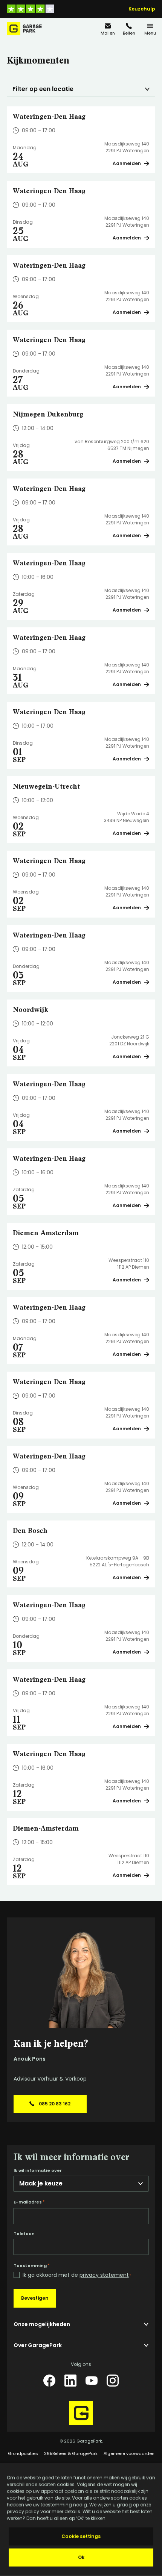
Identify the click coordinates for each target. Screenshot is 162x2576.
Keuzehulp (142, 9)
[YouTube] (92, 2381)
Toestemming (31, 2266)
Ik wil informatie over (38, 2171)
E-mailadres (29, 2202)
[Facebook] (49, 2381)
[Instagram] (113, 2381)
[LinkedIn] (70, 2381)
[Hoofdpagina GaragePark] (24, 29)
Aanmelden (127, 163)
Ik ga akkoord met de (77, 2275)
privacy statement (104, 2275)
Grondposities (23, 2453)
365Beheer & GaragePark (71, 2453)
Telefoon (24, 2234)
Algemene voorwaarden (129, 2453)
